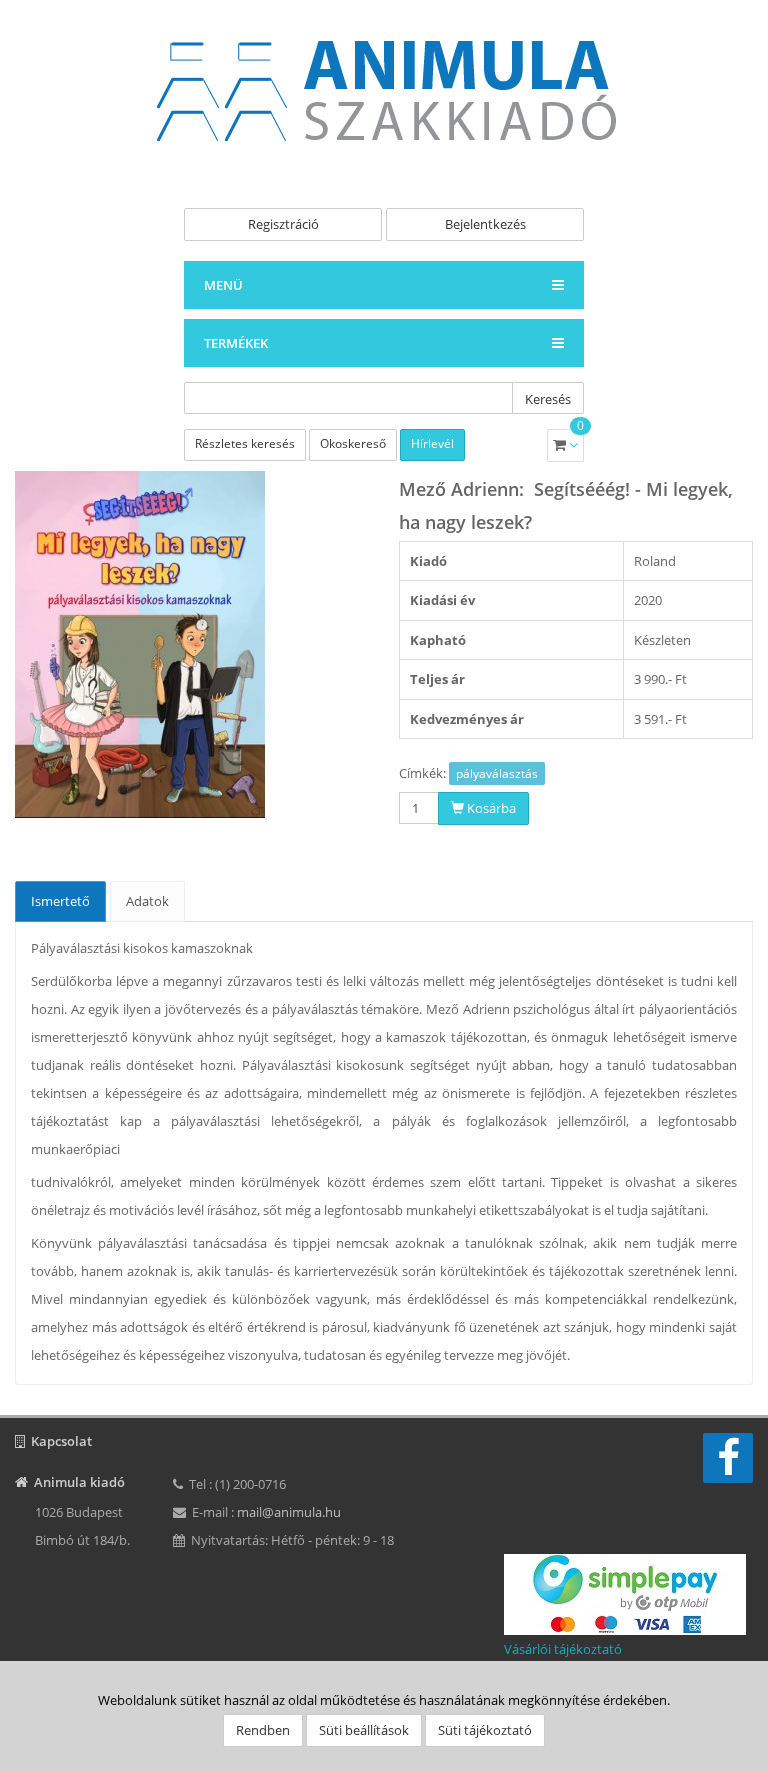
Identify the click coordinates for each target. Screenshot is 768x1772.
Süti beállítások (364, 1730)
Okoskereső (353, 443)
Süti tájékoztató (485, 1730)
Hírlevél (432, 443)
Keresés (548, 399)
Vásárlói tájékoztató (563, 1649)
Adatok (147, 901)
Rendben (263, 1730)
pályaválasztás (497, 773)
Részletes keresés (245, 443)
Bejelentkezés (485, 224)
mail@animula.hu (289, 1512)
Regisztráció (283, 224)
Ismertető (60, 901)
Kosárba (490, 808)
